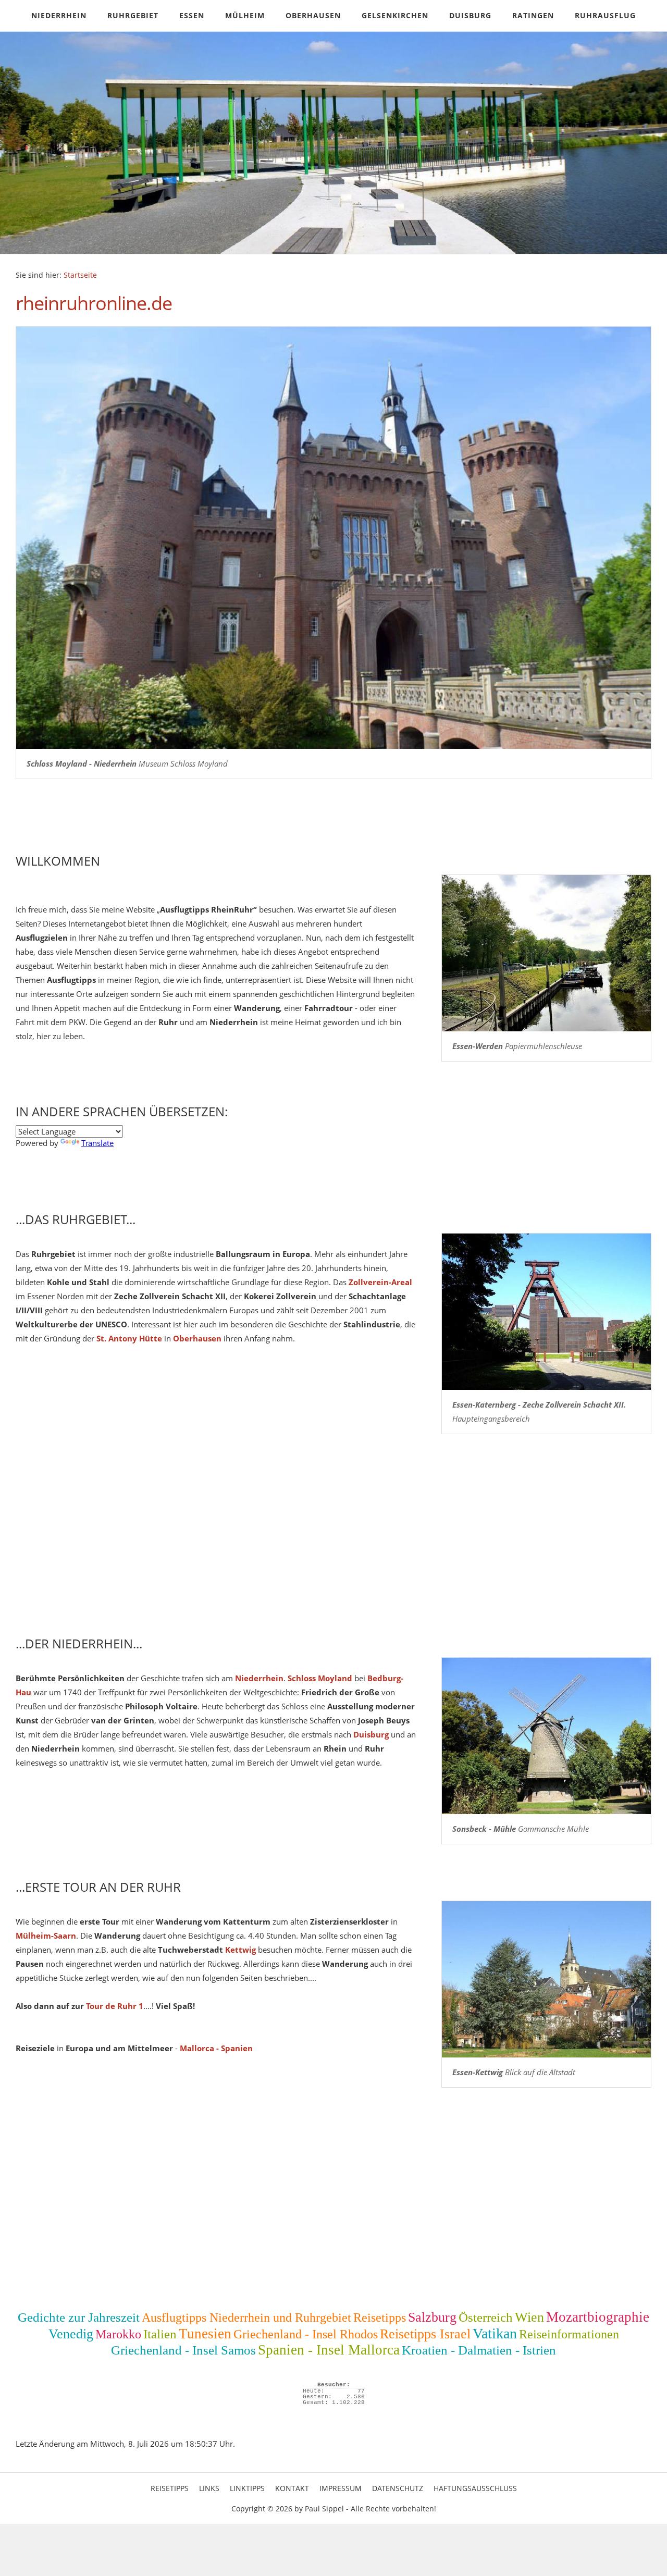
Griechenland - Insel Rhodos (306, 2334)
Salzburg (432, 2317)
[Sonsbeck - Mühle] (546, 1736)
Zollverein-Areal (380, 1282)
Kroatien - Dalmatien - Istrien (479, 2350)
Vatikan (495, 2333)
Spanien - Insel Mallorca (329, 2350)
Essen (192, 15)
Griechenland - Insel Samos (183, 2350)
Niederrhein (59, 15)
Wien (529, 2317)
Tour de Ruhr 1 (115, 2006)
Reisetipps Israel (425, 2334)
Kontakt (292, 2488)
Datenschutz (398, 2488)
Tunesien (205, 2334)
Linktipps (247, 2488)
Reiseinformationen (569, 2334)
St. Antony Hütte (129, 1338)
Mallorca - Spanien (216, 2048)
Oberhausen (313, 15)
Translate (97, 1143)
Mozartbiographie (598, 2317)
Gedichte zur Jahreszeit (79, 2317)
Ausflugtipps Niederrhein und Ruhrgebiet (246, 2318)
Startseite (80, 275)
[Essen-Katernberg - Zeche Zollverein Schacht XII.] (546, 1312)
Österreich (486, 2317)
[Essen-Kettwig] (546, 1979)
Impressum (341, 2488)
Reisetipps (380, 2318)
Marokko (118, 2334)
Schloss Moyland (320, 1678)
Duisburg (470, 15)
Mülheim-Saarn (46, 1936)
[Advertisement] (328, 1541)
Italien (160, 2334)
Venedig (71, 2334)
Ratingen (533, 15)
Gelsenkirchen (395, 15)
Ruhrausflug (605, 15)
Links (209, 2488)
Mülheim (245, 15)
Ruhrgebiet (133, 15)
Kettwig (240, 1950)
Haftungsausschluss (475, 2488)
